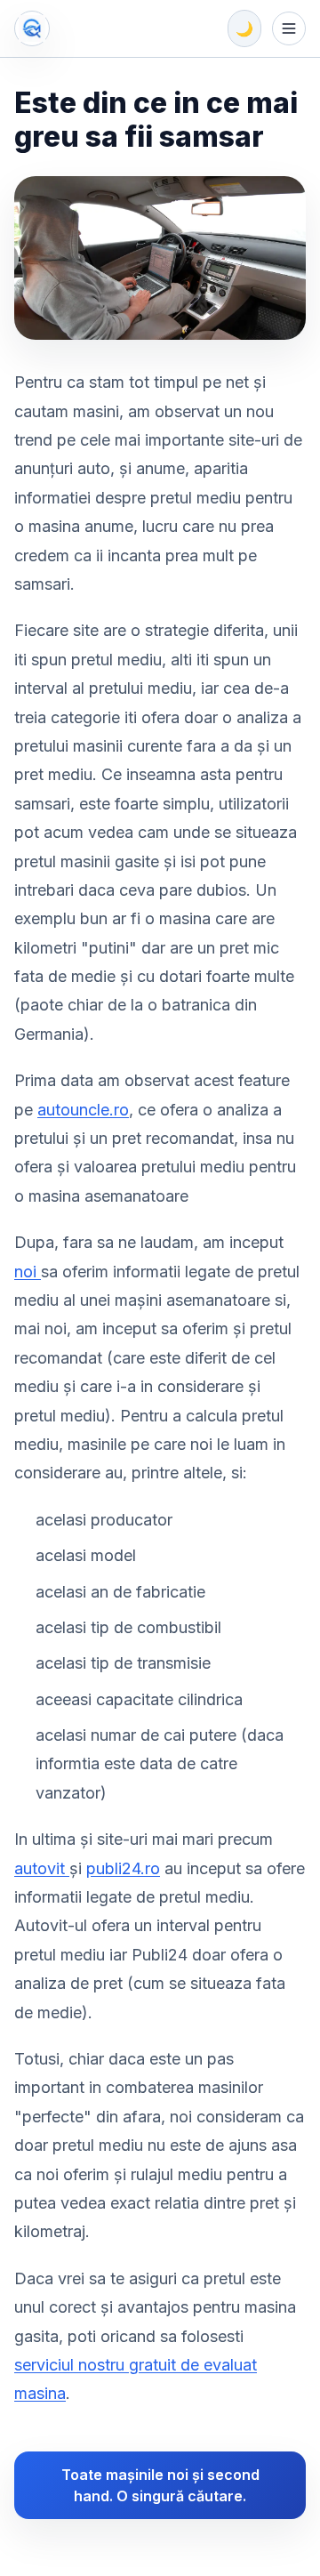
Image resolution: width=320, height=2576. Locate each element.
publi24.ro (123, 1868)
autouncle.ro (83, 1110)
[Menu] (289, 28)
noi (28, 1272)
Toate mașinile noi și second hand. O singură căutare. (160, 2485)
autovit (42, 1868)
